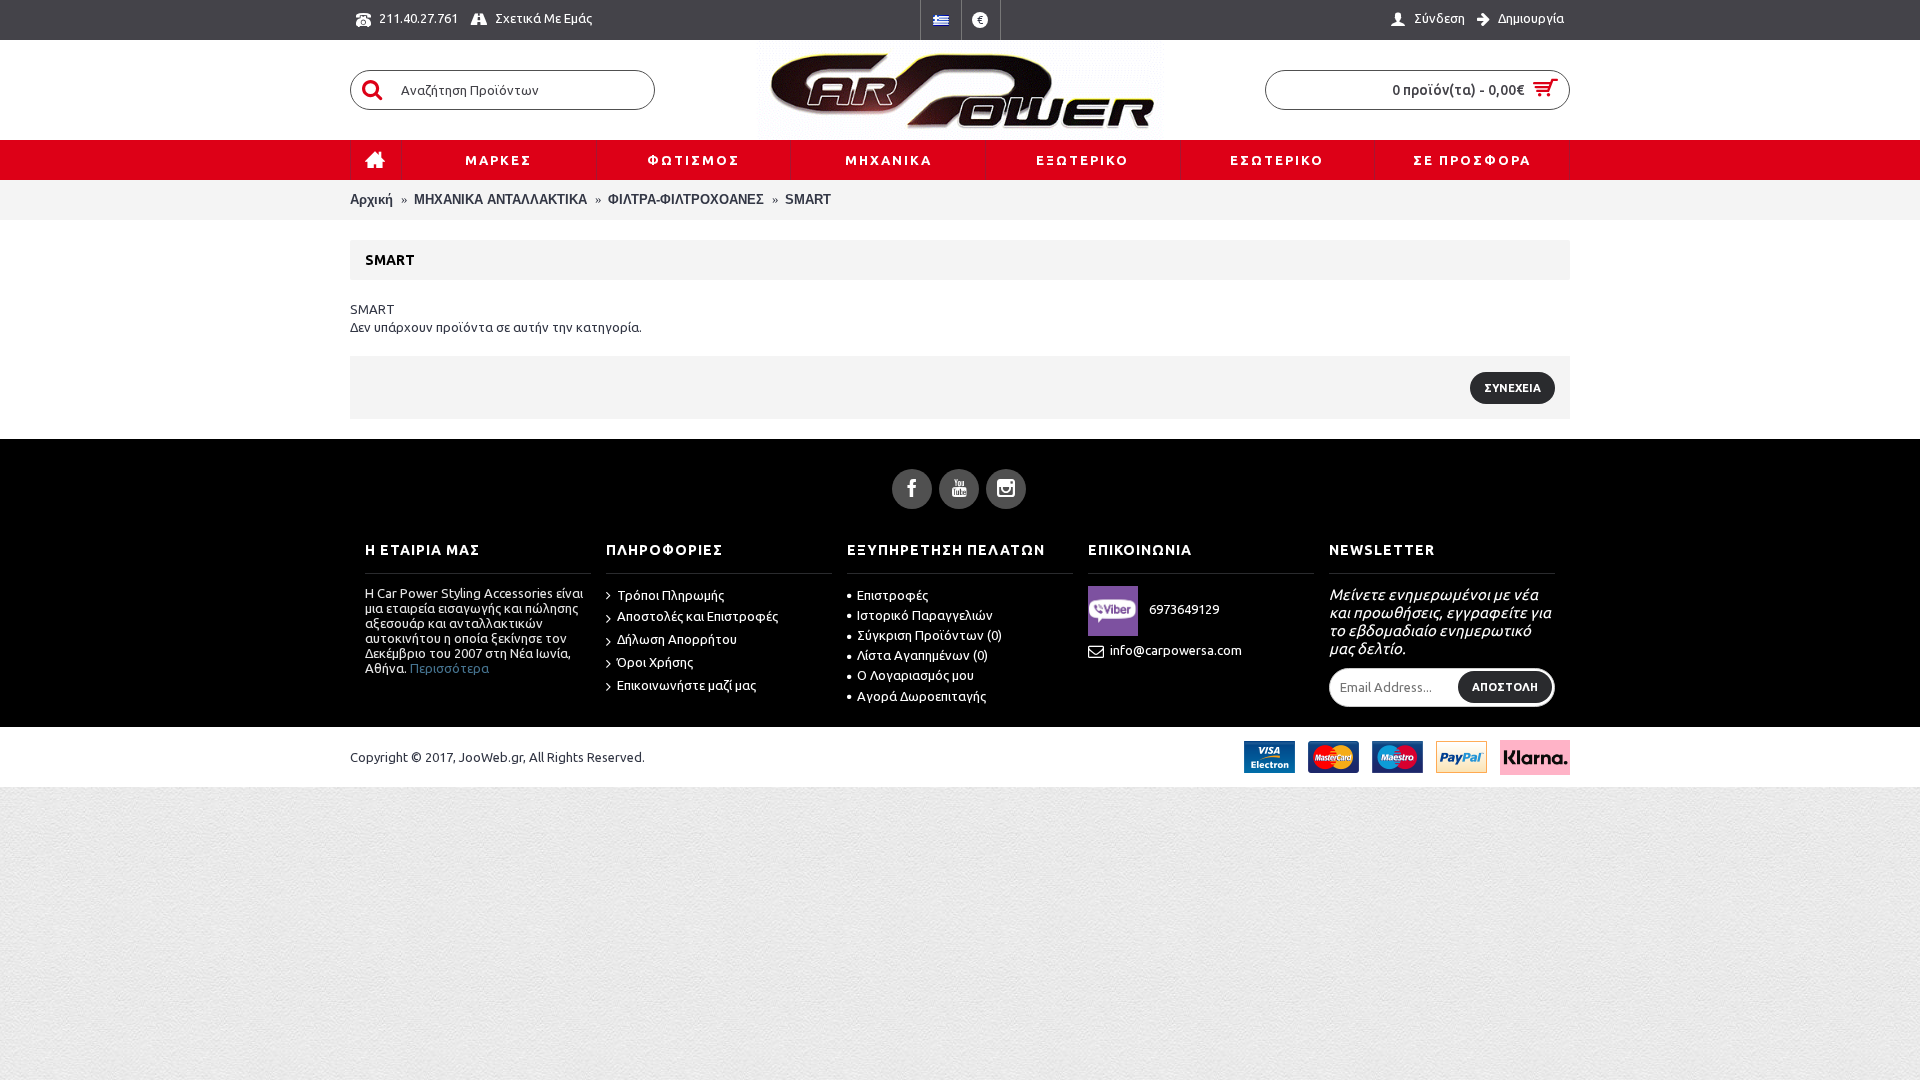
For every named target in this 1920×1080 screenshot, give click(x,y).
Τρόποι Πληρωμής (670, 595)
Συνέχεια (1512, 388)
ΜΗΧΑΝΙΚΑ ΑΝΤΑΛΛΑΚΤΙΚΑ (500, 199)
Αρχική (371, 199)
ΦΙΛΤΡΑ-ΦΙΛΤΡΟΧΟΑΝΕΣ (686, 199)
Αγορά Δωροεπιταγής (921, 696)
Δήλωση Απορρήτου (677, 639)
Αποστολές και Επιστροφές (697, 616)
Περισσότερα (449, 668)
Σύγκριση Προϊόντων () (929, 635)
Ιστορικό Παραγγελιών (925, 615)
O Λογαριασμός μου (915, 675)
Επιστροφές (892, 595)
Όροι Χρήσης (655, 662)
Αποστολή (1505, 687)
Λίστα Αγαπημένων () (922, 655)
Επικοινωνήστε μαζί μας (686, 685)
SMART (808, 199)
